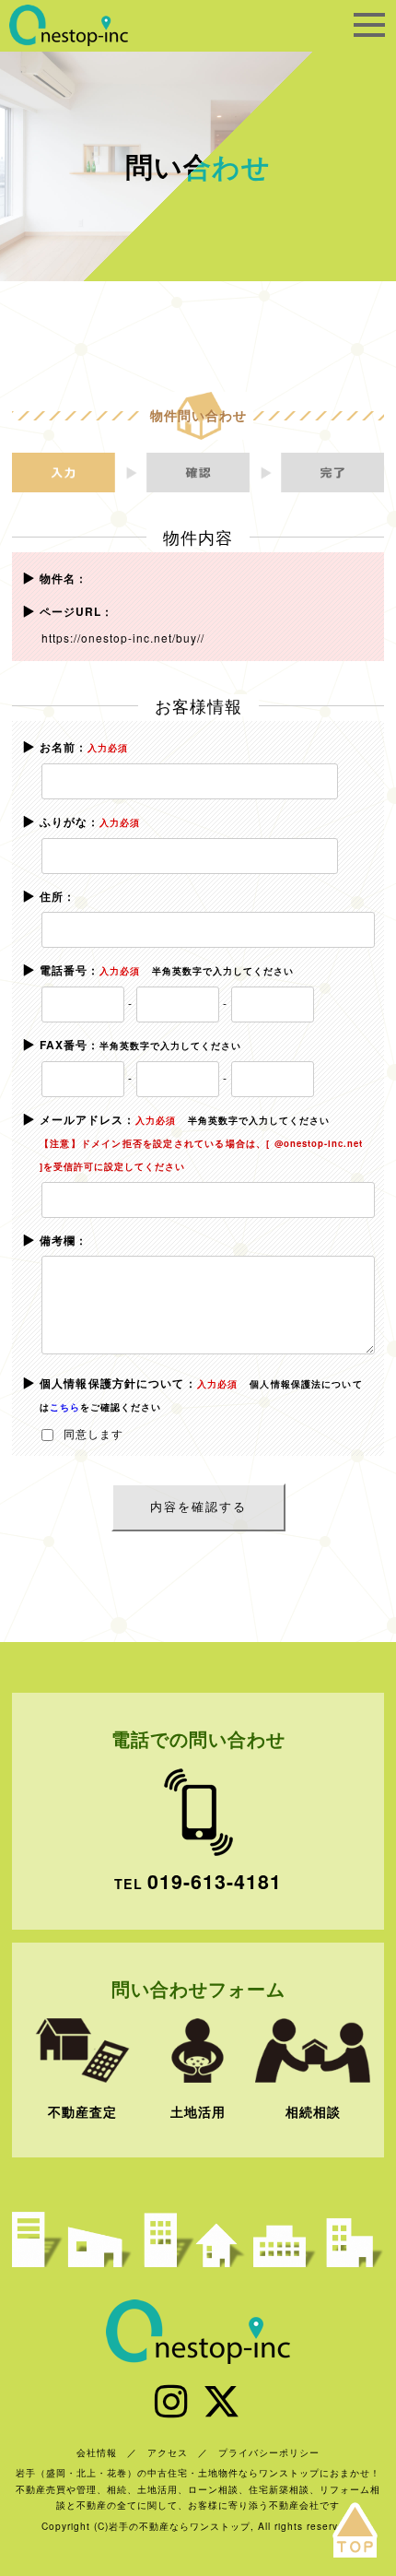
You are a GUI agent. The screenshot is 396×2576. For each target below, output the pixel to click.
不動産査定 (82, 2111)
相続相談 (313, 2111)
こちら (65, 1407)
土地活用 (198, 2111)
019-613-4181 (215, 1881)
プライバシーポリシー (269, 2452)
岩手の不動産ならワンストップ (69, 25)
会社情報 (97, 2452)
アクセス (168, 2452)
